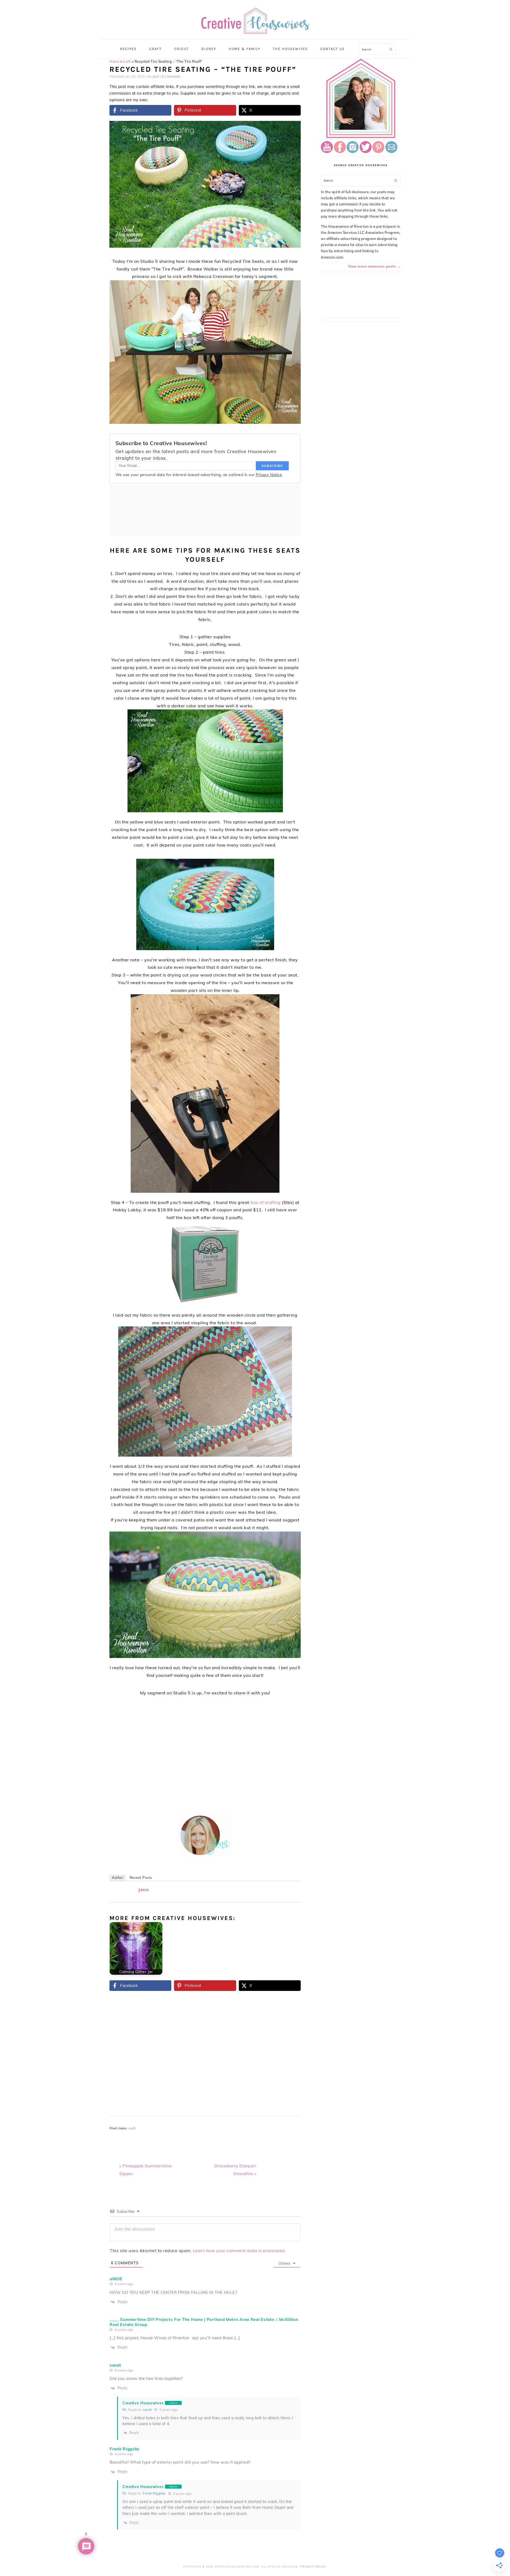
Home (114, 61)
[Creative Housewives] (255, 31)
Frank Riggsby (154, 2493)
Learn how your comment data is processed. (239, 2251)
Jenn (144, 1890)
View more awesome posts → (374, 266)
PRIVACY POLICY (313, 2567)
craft (127, 61)
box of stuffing (266, 1202)
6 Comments (171, 77)
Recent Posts (141, 1878)
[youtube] (327, 152)
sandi (147, 2410)
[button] (293, 129)
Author (118, 1878)
